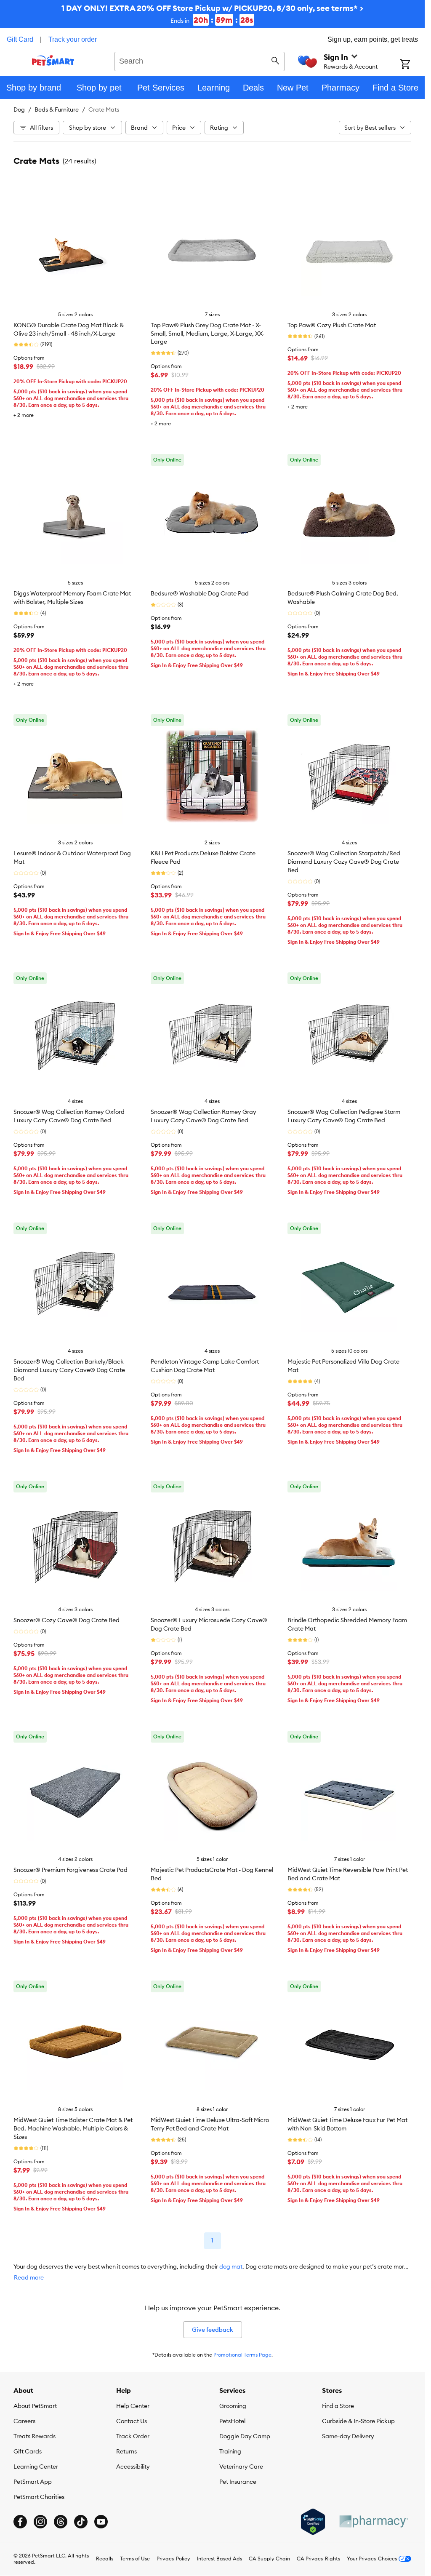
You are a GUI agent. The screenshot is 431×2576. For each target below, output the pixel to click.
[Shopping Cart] (412, 65)
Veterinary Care (241, 2467)
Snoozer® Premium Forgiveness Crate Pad (71, 1870)
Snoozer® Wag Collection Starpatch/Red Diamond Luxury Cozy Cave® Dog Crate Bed (344, 862)
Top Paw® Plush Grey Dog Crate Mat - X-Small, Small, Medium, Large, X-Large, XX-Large (208, 334)
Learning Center (36, 2467)
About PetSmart (35, 2406)
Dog (19, 109)
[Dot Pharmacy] (373, 2521)
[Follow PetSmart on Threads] (61, 2522)
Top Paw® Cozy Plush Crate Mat (332, 325)
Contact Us (132, 2421)
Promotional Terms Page (242, 2355)
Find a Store (338, 2406)
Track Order (133, 2436)
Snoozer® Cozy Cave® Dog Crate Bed (67, 1620)
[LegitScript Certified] (313, 2522)
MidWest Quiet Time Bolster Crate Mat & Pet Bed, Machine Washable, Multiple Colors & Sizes (73, 2128)
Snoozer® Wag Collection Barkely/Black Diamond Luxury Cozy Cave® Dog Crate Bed (69, 1370)
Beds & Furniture (57, 109)
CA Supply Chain (269, 2559)
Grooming (233, 2406)
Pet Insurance (238, 2482)
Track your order (73, 39)
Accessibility (133, 2467)
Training (230, 2451)
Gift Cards (28, 2451)
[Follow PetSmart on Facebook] (20, 2522)
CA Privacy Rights (318, 2559)
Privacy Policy (173, 2559)
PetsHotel (232, 2421)
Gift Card (20, 39)
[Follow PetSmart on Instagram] (40, 2522)
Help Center (133, 2406)
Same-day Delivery (348, 2436)
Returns (126, 2451)
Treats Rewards (35, 2436)
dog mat (231, 2266)
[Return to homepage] (53, 60)
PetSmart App (33, 2482)
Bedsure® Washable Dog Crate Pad (200, 593)
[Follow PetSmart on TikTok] (81, 2522)
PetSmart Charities (39, 2497)
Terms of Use (135, 2559)
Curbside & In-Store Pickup (358, 2421)
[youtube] (101, 2522)
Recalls (105, 2559)
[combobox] (200, 60)
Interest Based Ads (219, 2559)
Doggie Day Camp (245, 2436)
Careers (24, 2421)
